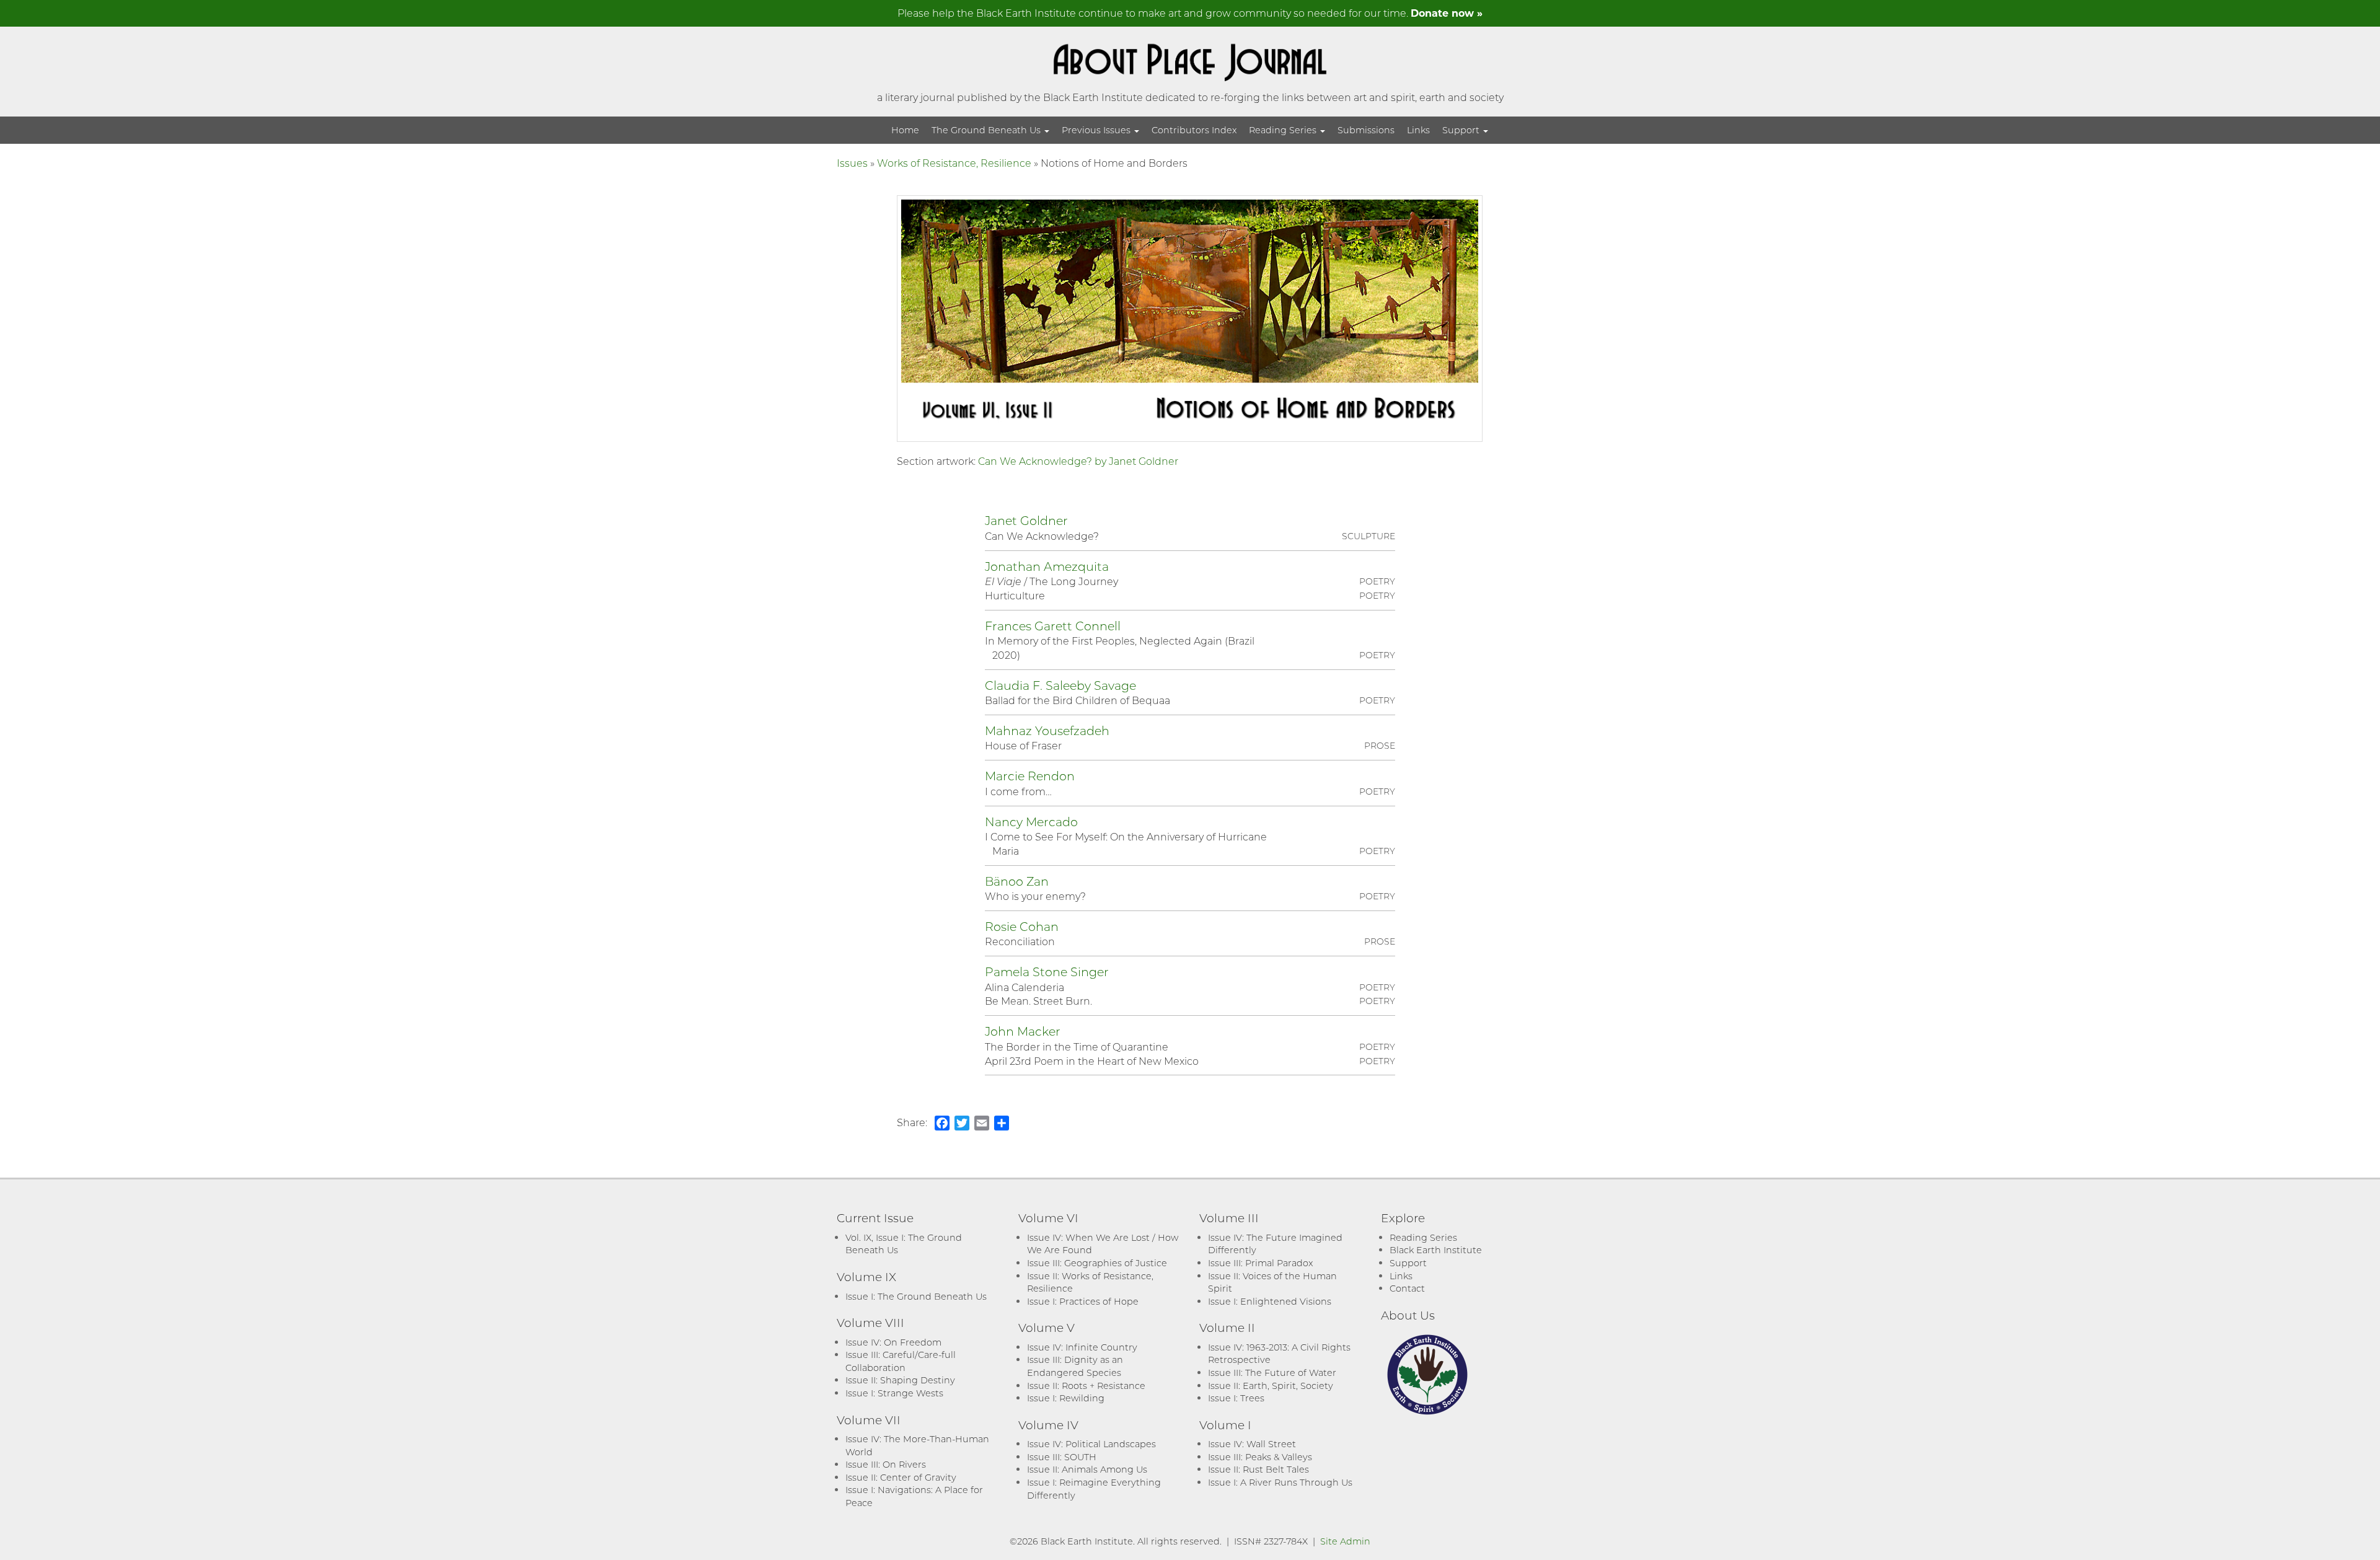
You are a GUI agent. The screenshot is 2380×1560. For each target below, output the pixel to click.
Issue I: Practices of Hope (1083, 1301)
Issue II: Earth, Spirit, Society (1271, 1386)
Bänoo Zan (1017, 881)
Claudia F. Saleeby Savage (1060, 685)
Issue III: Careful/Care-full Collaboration (901, 1361)
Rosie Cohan (1022, 926)
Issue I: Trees (1236, 1398)
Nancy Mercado (1031, 822)
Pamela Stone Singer (1047, 972)
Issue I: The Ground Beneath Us (916, 1296)
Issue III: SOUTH (1062, 1457)
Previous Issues (1097, 130)
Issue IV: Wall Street (1252, 1444)
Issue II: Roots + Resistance (1086, 1386)
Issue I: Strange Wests (894, 1393)
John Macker (1023, 1031)
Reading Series (1284, 130)
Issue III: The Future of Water (1272, 1373)
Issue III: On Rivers (886, 1464)
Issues (852, 163)
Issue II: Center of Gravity (901, 1477)
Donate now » (1447, 13)
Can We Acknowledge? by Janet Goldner (1078, 461)
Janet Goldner (1026, 520)
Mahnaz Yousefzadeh (1047, 730)
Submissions (1366, 130)
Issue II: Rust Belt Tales (1258, 1469)
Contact (1407, 1288)
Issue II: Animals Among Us (1087, 1469)
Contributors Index (1194, 130)
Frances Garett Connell (1053, 626)
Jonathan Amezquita (1047, 566)
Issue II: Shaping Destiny (900, 1380)
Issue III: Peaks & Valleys (1260, 1457)
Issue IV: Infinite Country (1082, 1347)
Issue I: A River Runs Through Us (1280, 1482)
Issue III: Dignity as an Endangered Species (1075, 1366)
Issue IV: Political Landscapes (1091, 1444)
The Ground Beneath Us (987, 130)
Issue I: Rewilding (1066, 1398)
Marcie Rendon (1030, 776)
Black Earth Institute (1436, 1250)
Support (1462, 130)
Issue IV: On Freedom (893, 1342)
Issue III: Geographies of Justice (1097, 1263)
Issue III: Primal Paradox (1260, 1263)
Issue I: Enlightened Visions (1270, 1301)
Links (1418, 130)
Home (905, 130)
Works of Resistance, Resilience (954, 163)
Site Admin (1345, 1541)
